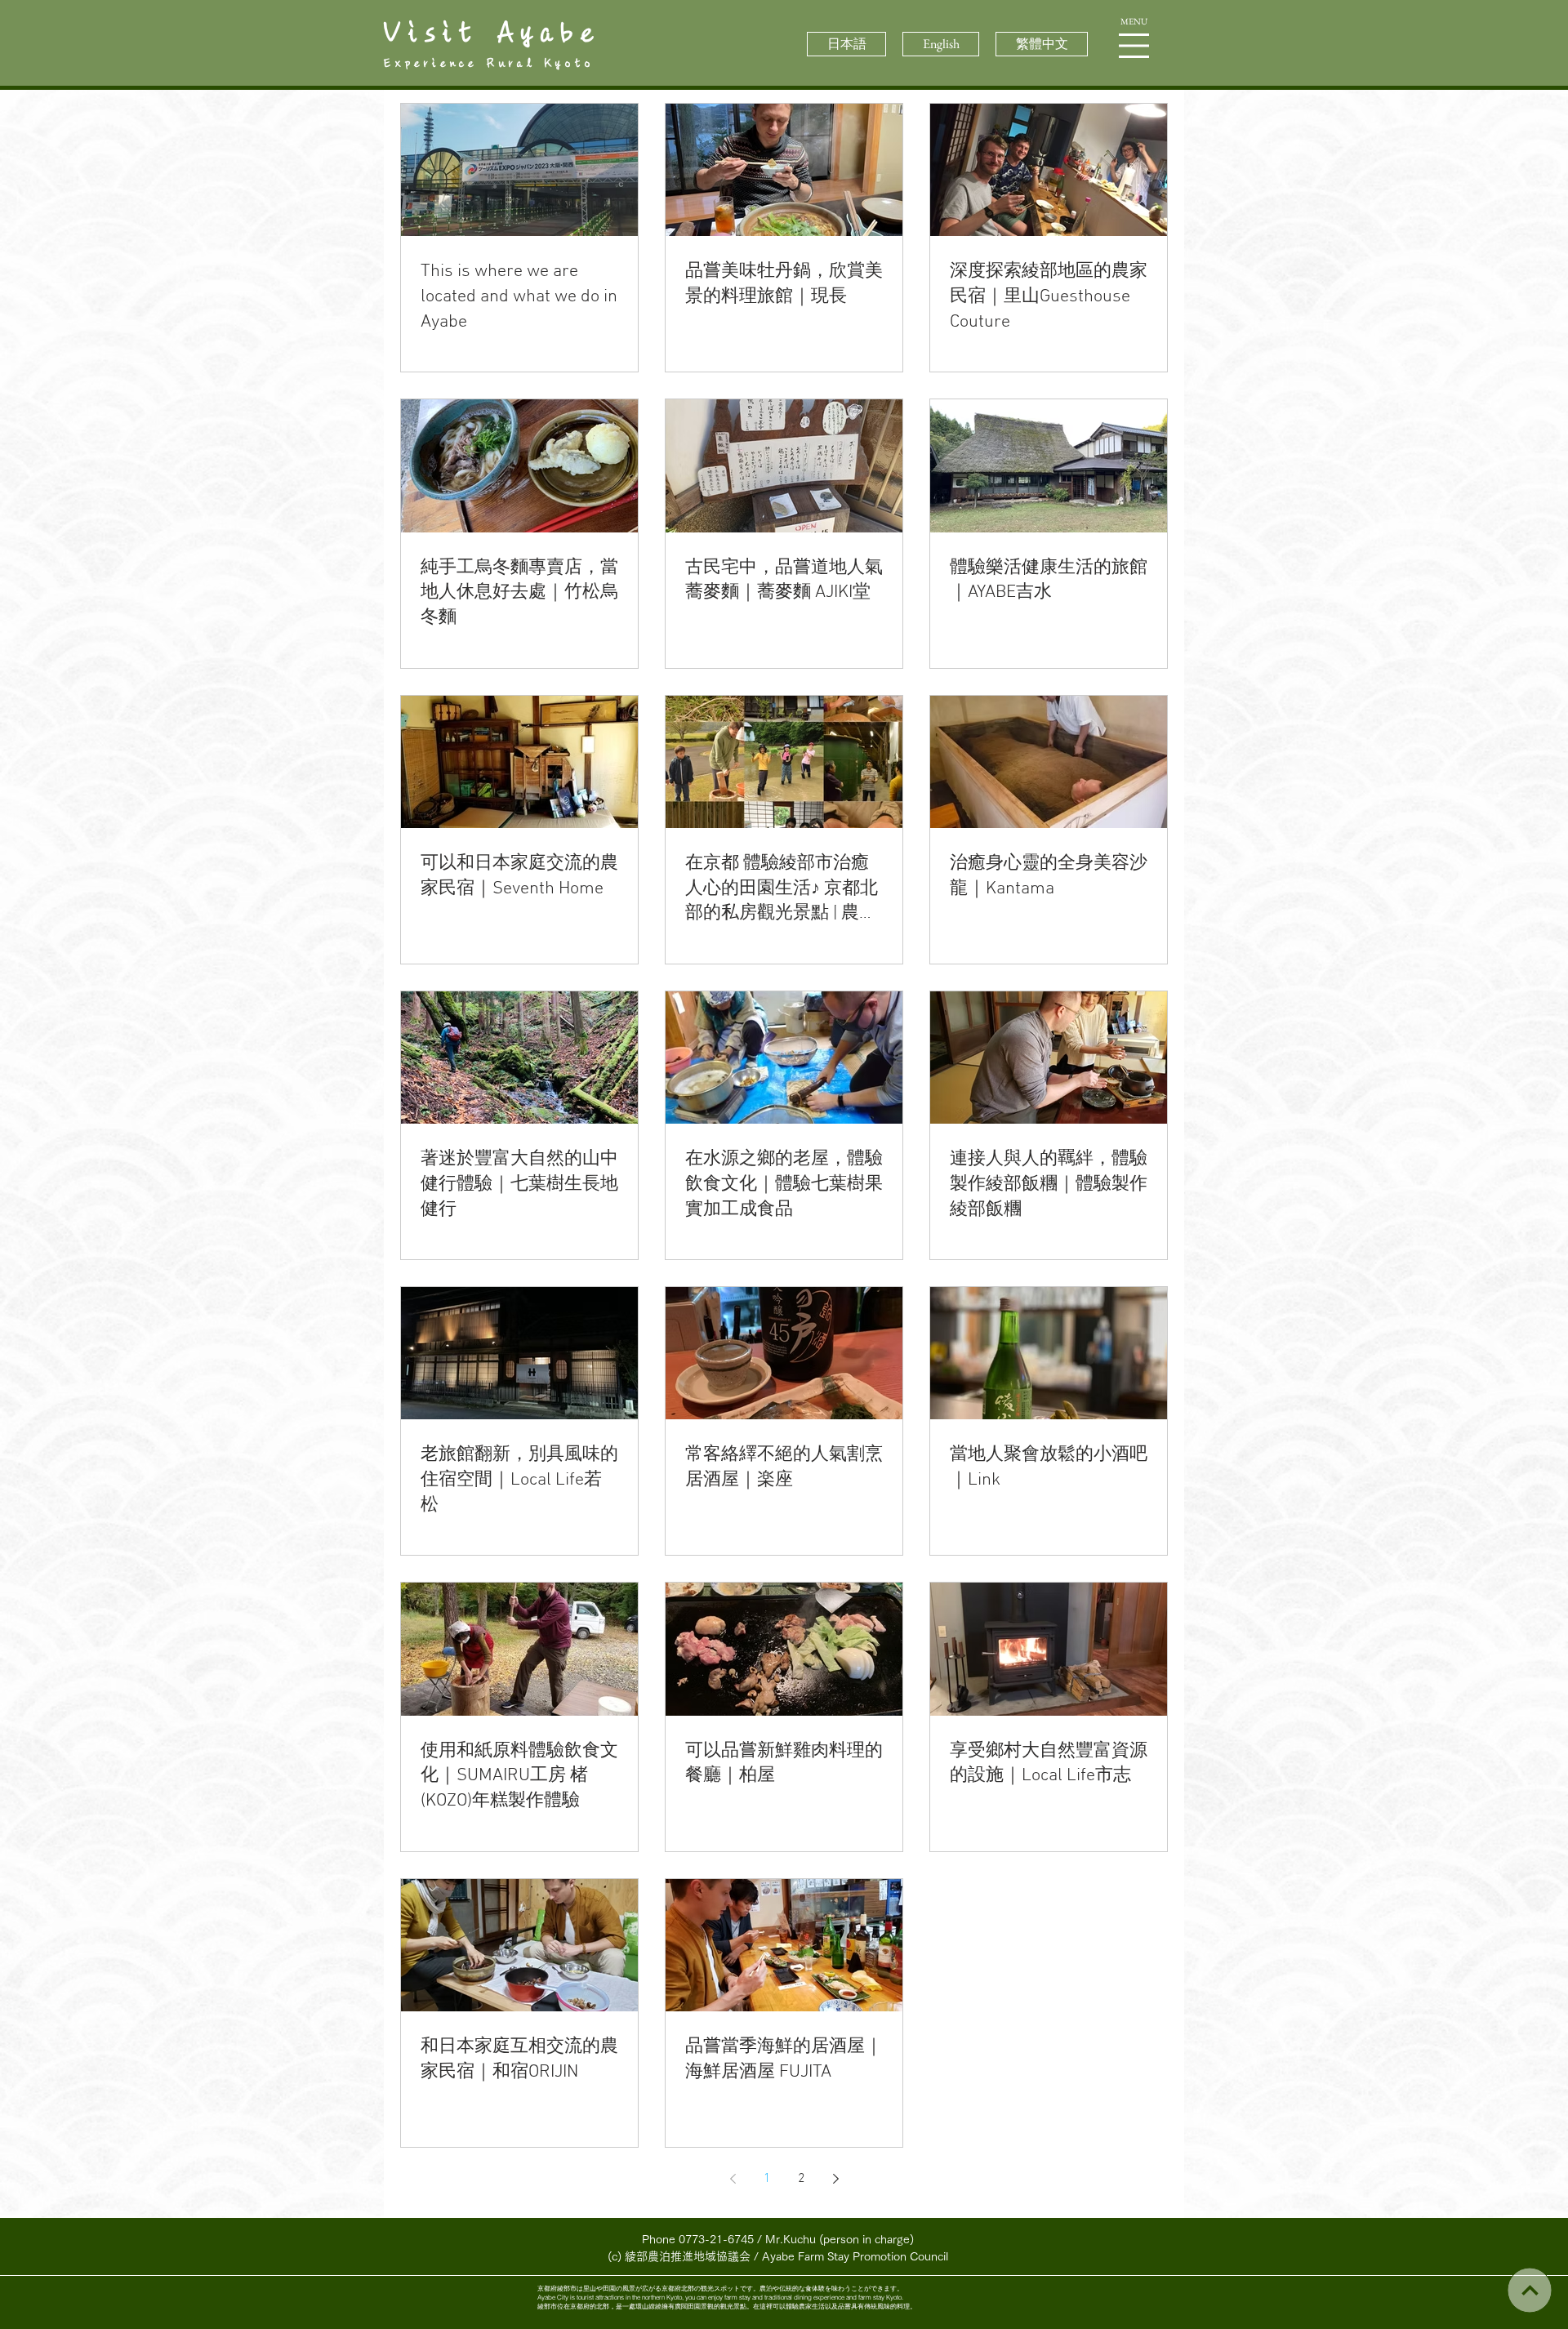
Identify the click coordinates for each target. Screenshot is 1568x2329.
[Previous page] (733, 2179)
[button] (1134, 46)
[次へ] (1529, 2290)
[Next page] (835, 2179)
